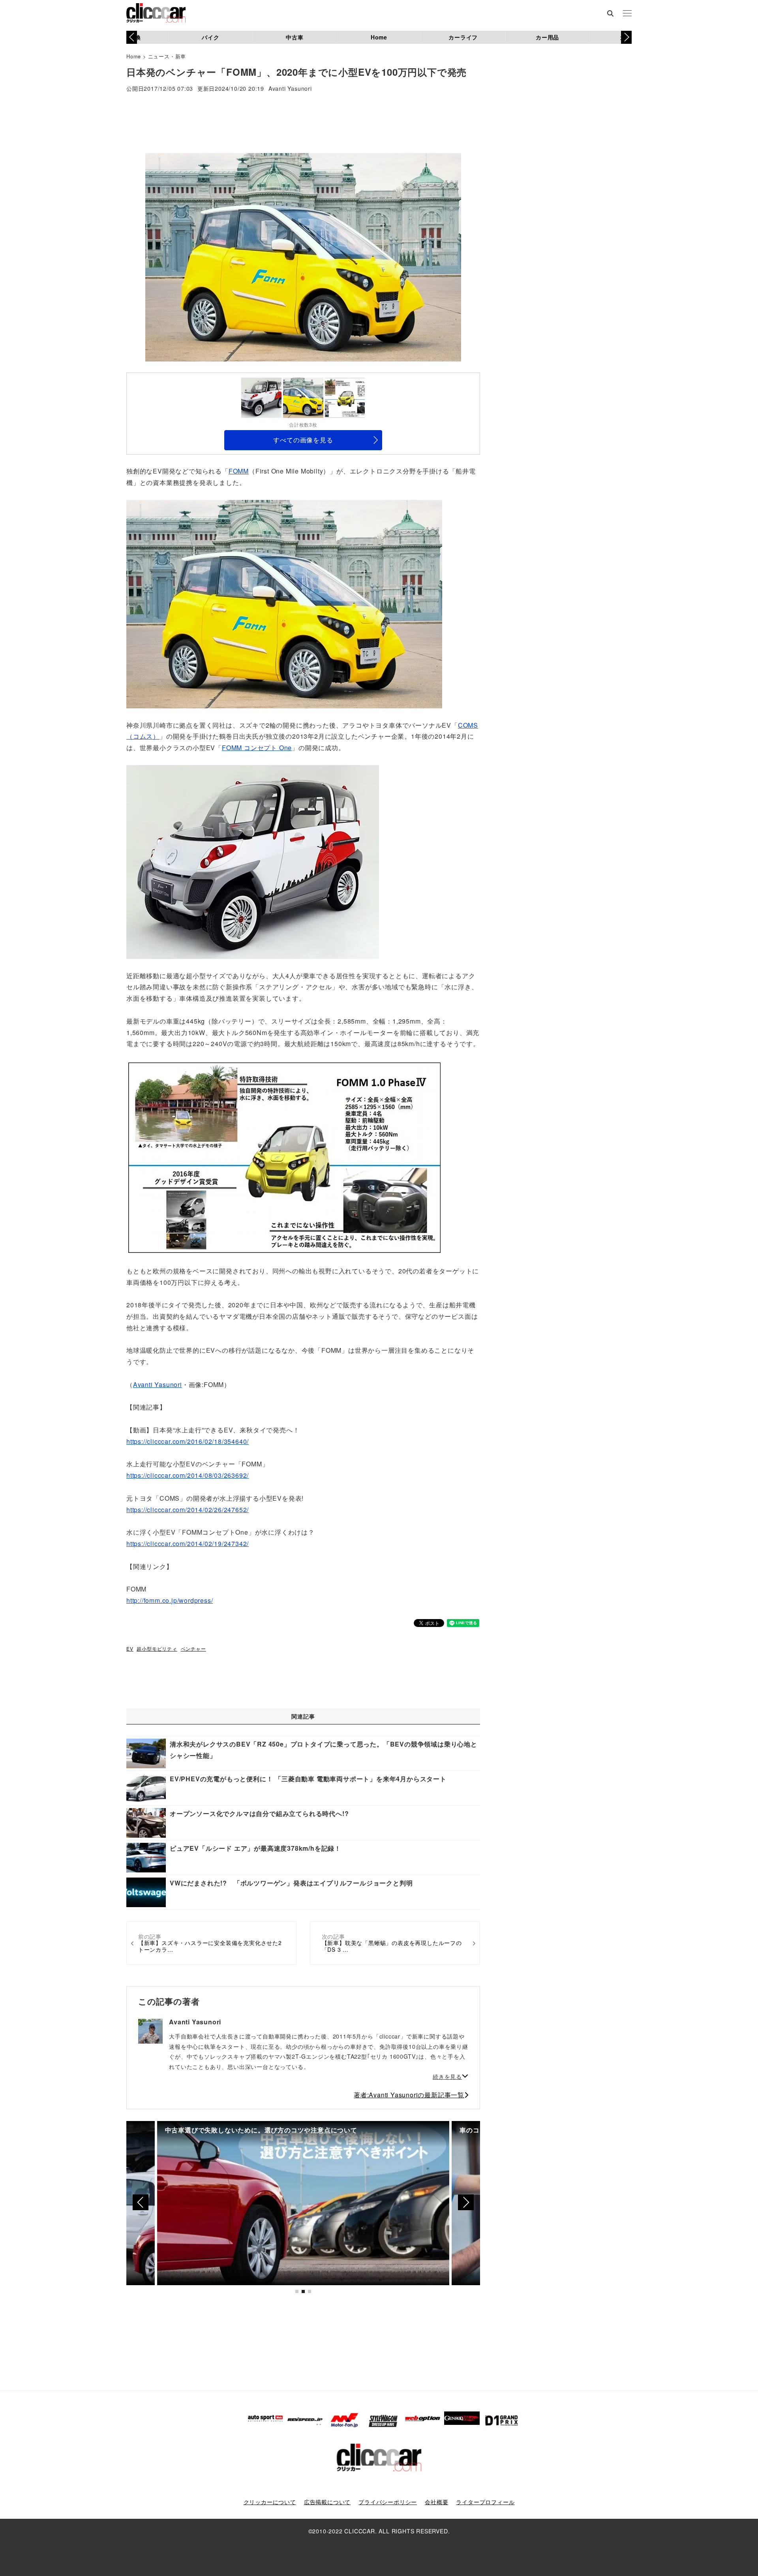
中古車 (295, 37)
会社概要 (436, 2502)
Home (379, 37)
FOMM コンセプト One (257, 748)
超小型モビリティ (157, 1648)
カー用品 (547, 37)
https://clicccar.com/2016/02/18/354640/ (188, 1441)
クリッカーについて (270, 2502)
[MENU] (627, 14)
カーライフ (463, 37)
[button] (626, 37)
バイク (210, 37)
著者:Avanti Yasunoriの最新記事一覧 (409, 2095)
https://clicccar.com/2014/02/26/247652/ (188, 1510)
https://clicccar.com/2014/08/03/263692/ (188, 1475)
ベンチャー (193, 1648)
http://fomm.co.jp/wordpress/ (170, 1600)
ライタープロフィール (485, 2502)
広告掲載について (327, 2502)
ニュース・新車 (167, 56)
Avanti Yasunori (290, 89)
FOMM (239, 471)
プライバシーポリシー (388, 2502)
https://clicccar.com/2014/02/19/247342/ (188, 1544)
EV (130, 1648)
